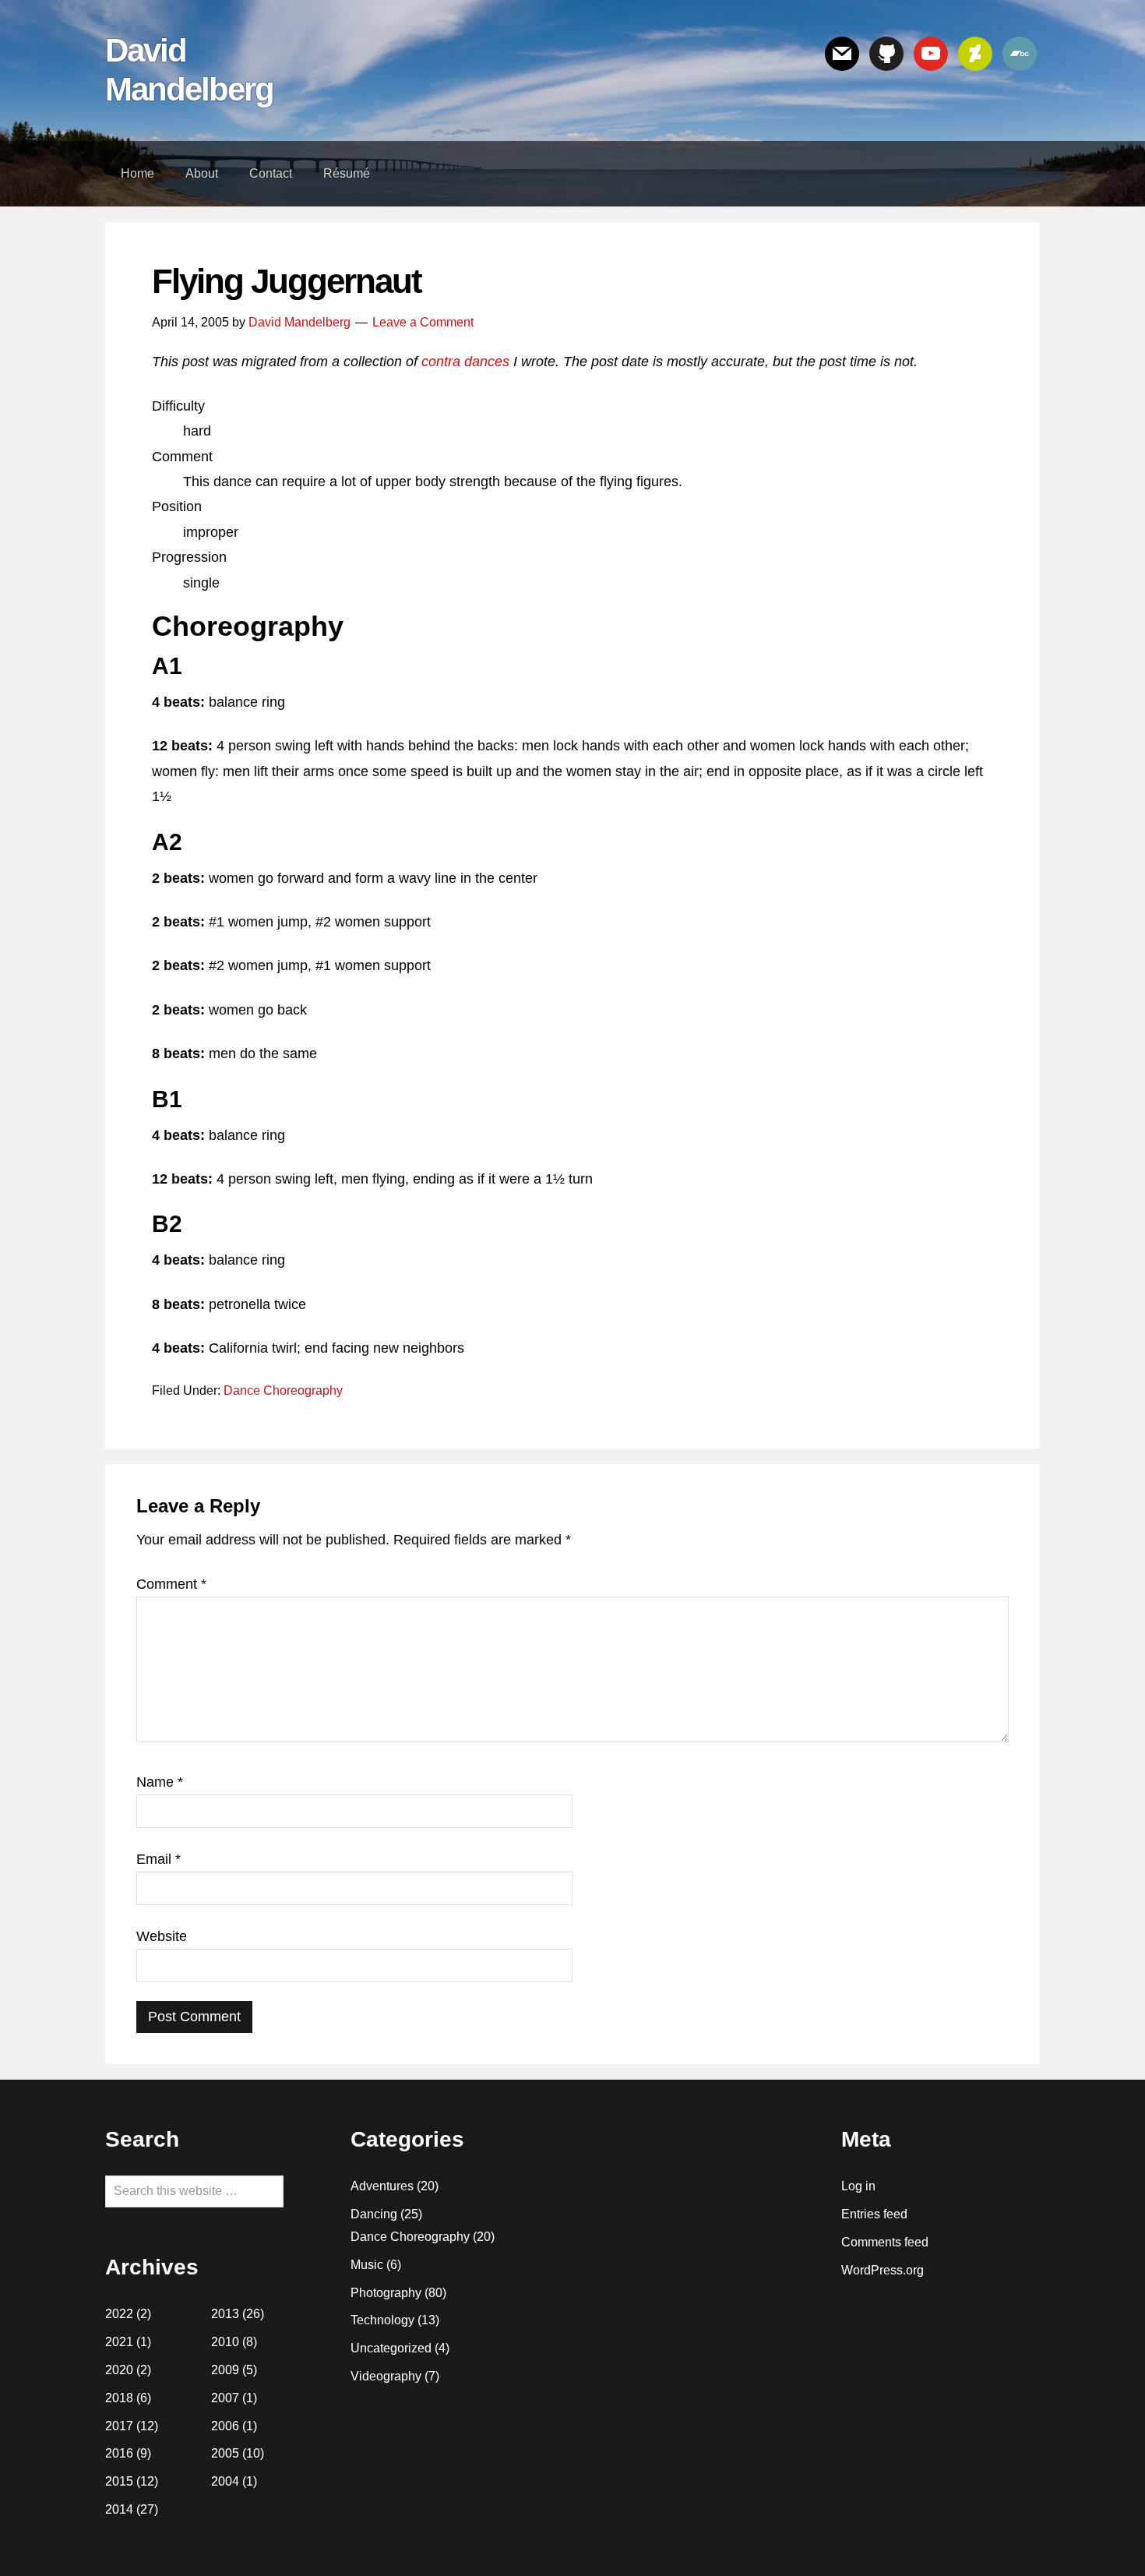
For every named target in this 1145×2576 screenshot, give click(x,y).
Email (159, 1859)
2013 (225, 2314)
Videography (386, 2376)
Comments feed (885, 2242)
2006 (225, 2426)
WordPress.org (883, 2270)
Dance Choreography (283, 1390)
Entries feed (874, 2214)
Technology (382, 2320)
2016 (119, 2453)
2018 (119, 2398)
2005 (225, 2453)
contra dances (465, 362)
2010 (225, 2342)
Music (367, 2265)
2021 (119, 2342)
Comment (171, 1584)
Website (162, 1936)
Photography (386, 2293)
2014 (119, 2509)
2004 (225, 2481)
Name (160, 1782)
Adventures (382, 2186)
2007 (225, 2398)
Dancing (374, 2214)
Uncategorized (391, 2348)
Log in (858, 2186)
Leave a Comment (423, 322)
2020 (119, 2370)
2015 (119, 2481)
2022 (119, 2314)
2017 (119, 2426)
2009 (225, 2370)
